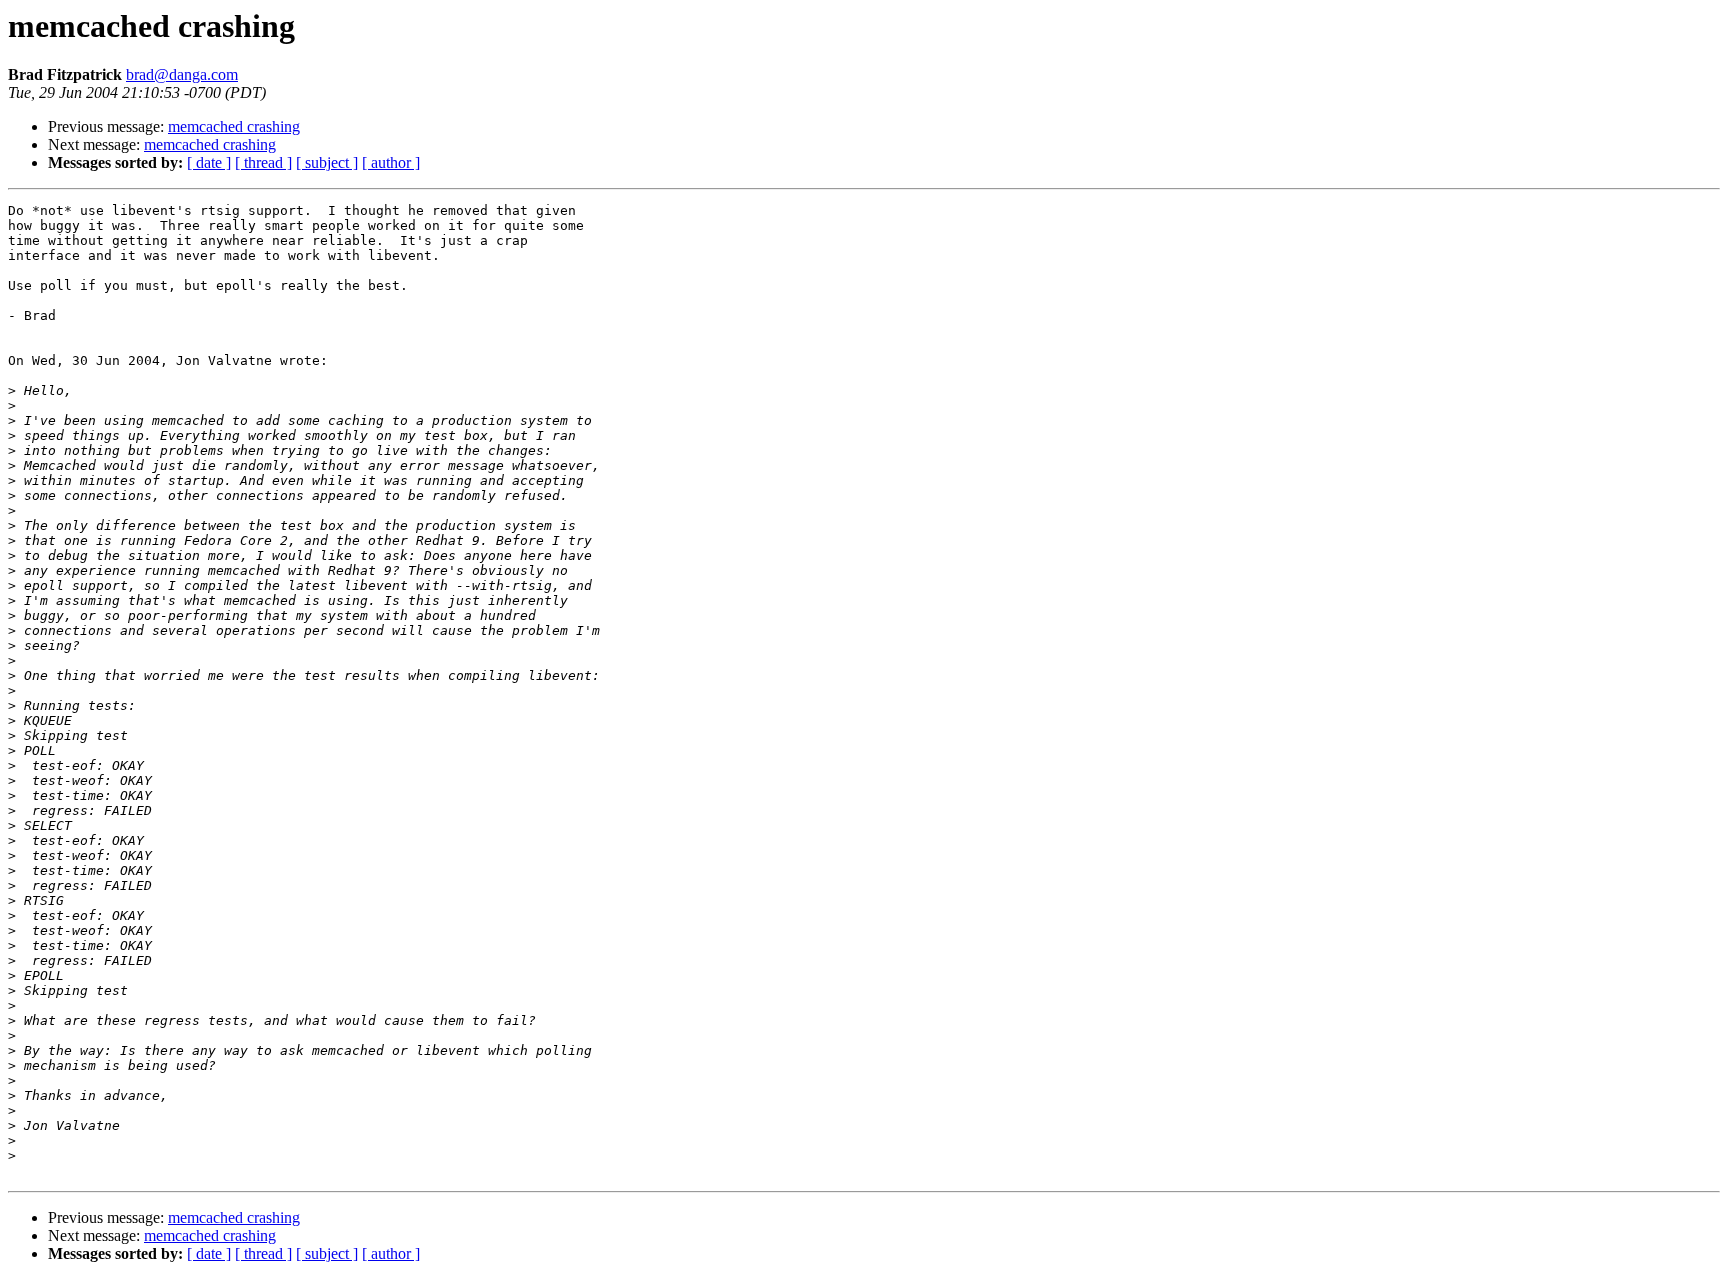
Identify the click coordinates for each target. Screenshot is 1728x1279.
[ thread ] (263, 162)
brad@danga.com (182, 74)
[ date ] (209, 162)
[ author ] (391, 162)
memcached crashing (234, 126)
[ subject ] (327, 162)
